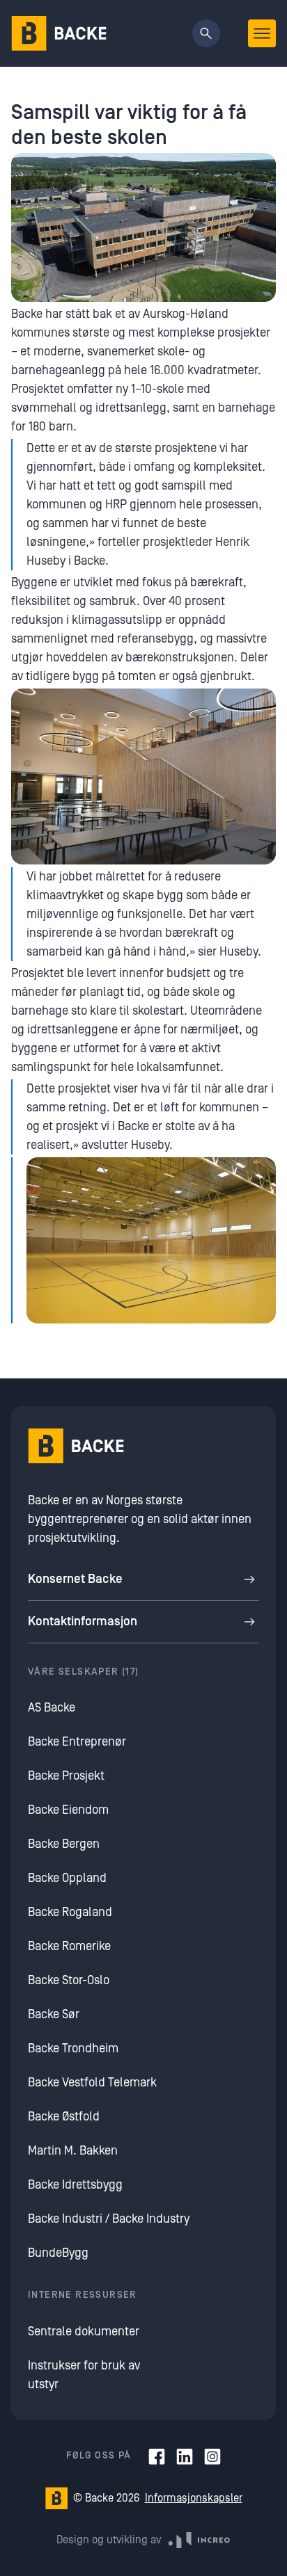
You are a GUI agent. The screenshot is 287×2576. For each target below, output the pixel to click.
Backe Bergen (64, 1844)
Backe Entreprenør (77, 1742)
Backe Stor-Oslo (69, 1980)
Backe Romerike (69, 1946)
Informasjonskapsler (194, 2498)
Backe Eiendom (68, 1810)
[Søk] (206, 33)
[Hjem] (59, 33)
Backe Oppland (67, 1878)
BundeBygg (58, 2253)
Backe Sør (54, 2014)
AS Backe (52, 1708)
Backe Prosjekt (66, 1776)
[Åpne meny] (262, 33)
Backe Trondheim (73, 2048)
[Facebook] (157, 2456)
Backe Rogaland (70, 1912)
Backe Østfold (64, 2117)
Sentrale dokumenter (84, 2332)
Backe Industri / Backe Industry (109, 2219)
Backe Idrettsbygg (75, 2185)
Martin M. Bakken (73, 2151)
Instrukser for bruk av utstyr (84, 2375)
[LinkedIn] (185, 2456)
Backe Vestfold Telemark (92, 2083)
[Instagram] (212, 2456)
